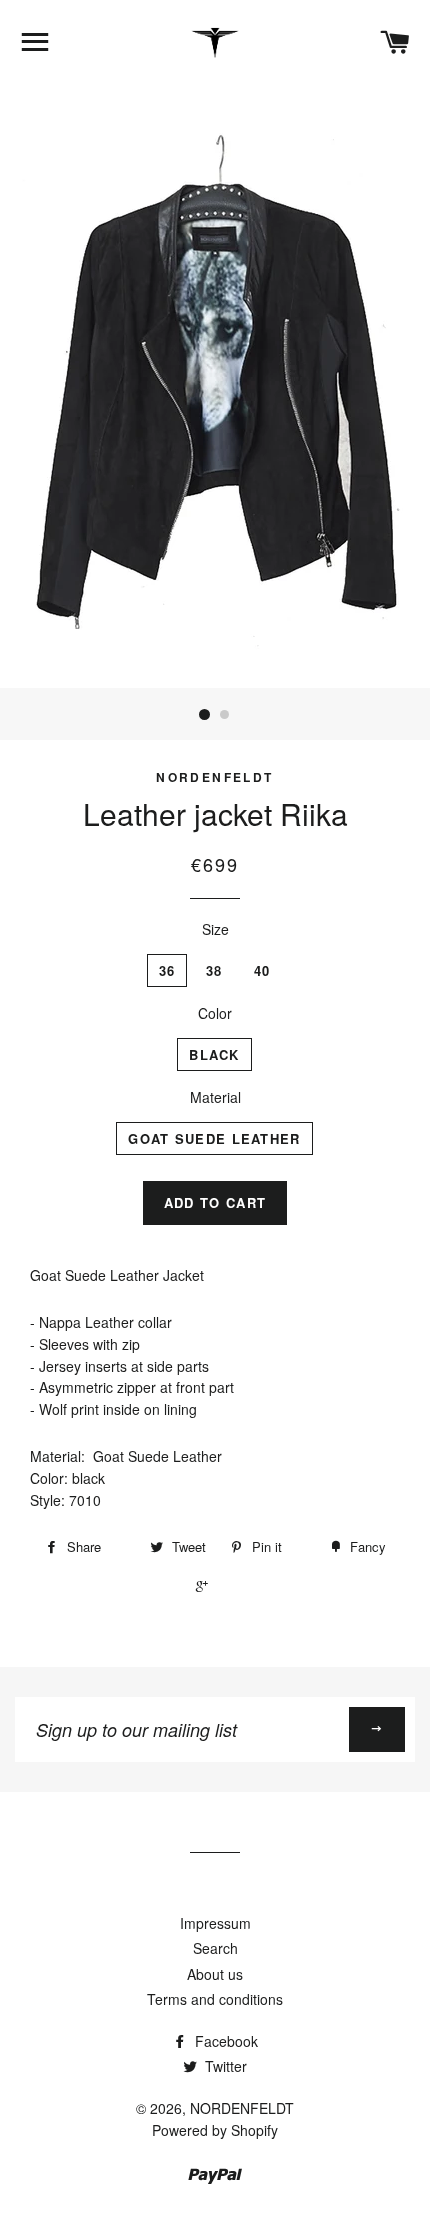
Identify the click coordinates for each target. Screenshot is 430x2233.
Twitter (224, 2066)
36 (167, 970)
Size (215, 929)
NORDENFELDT (242, 2108)
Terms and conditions (215, 1999)
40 (262, 970)
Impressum (215, 1923)
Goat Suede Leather (214, 1138)
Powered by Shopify (215, 2130)
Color (215, 1013)
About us (215, 1974)
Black (214, 1054)
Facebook (224, 2041)
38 (214, 970)
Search (215, 1948)
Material (215, 1097)
